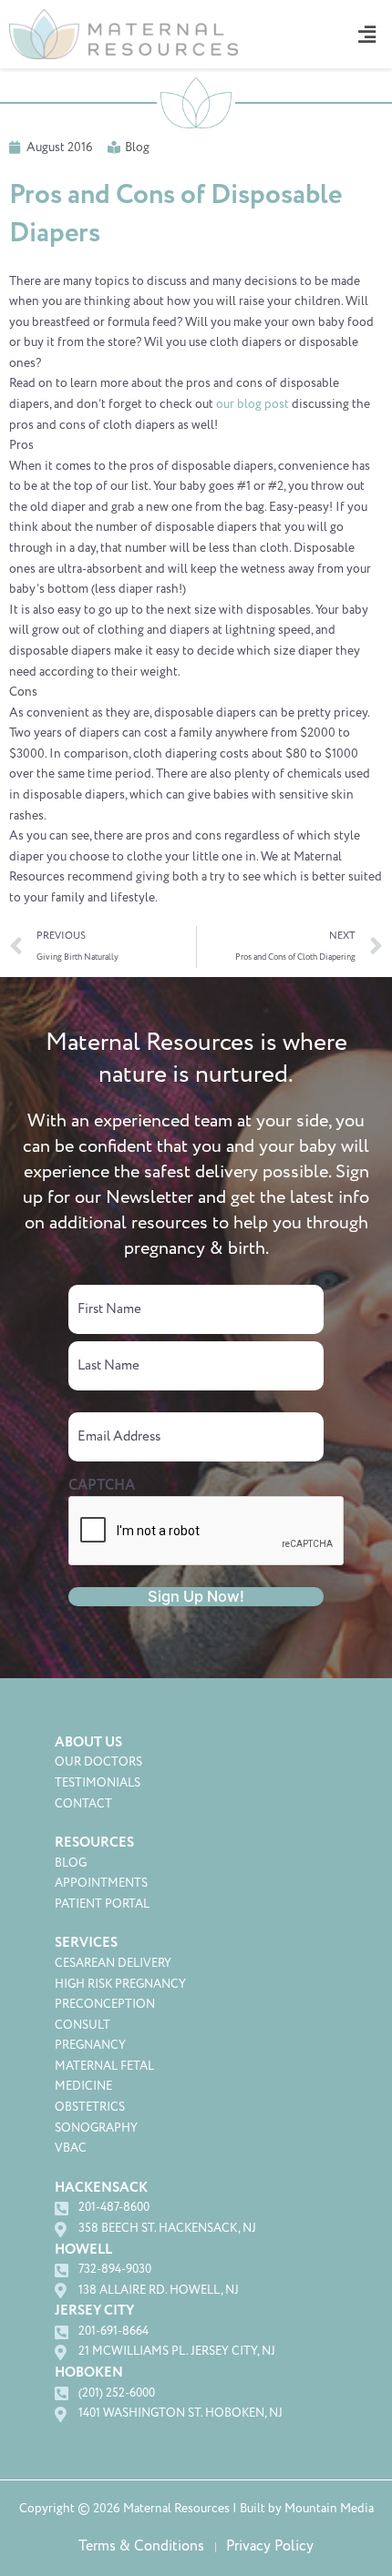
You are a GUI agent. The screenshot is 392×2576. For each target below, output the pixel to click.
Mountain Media (329, 2509)
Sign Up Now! (196, 1596)
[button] (364, 34)
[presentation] (207, 1532)
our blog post (253, 404)
